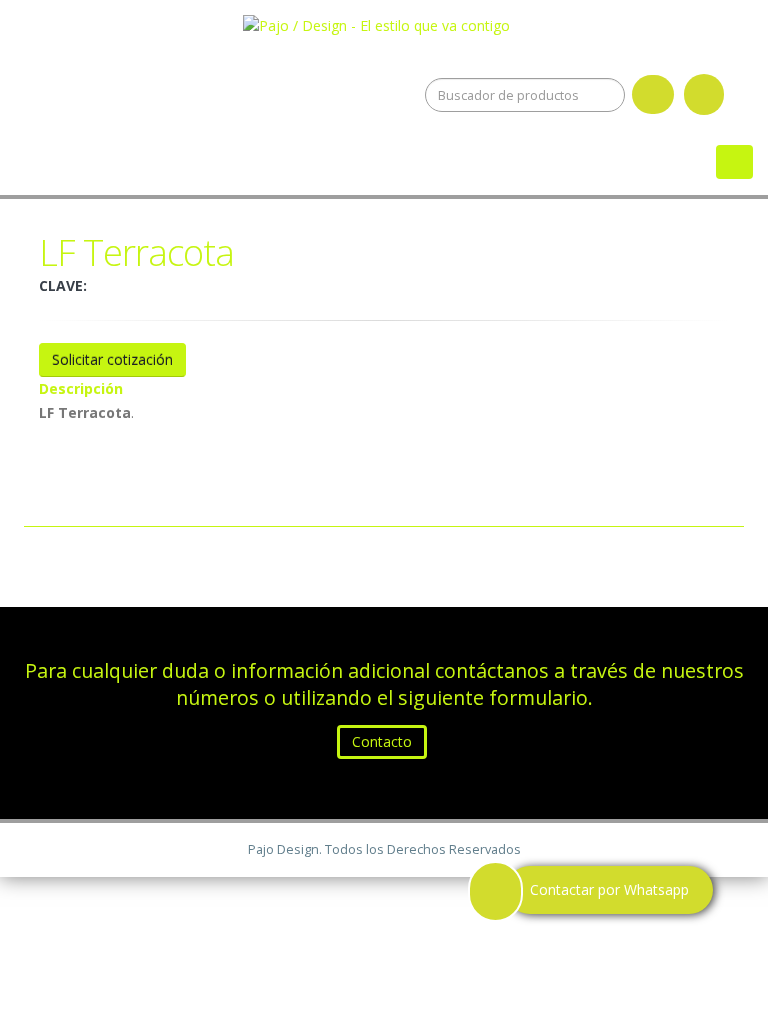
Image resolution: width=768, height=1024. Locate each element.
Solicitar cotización (112, 359)
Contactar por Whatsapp (609, 889)
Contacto (382, 741)
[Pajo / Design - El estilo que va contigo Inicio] (384, 21)
